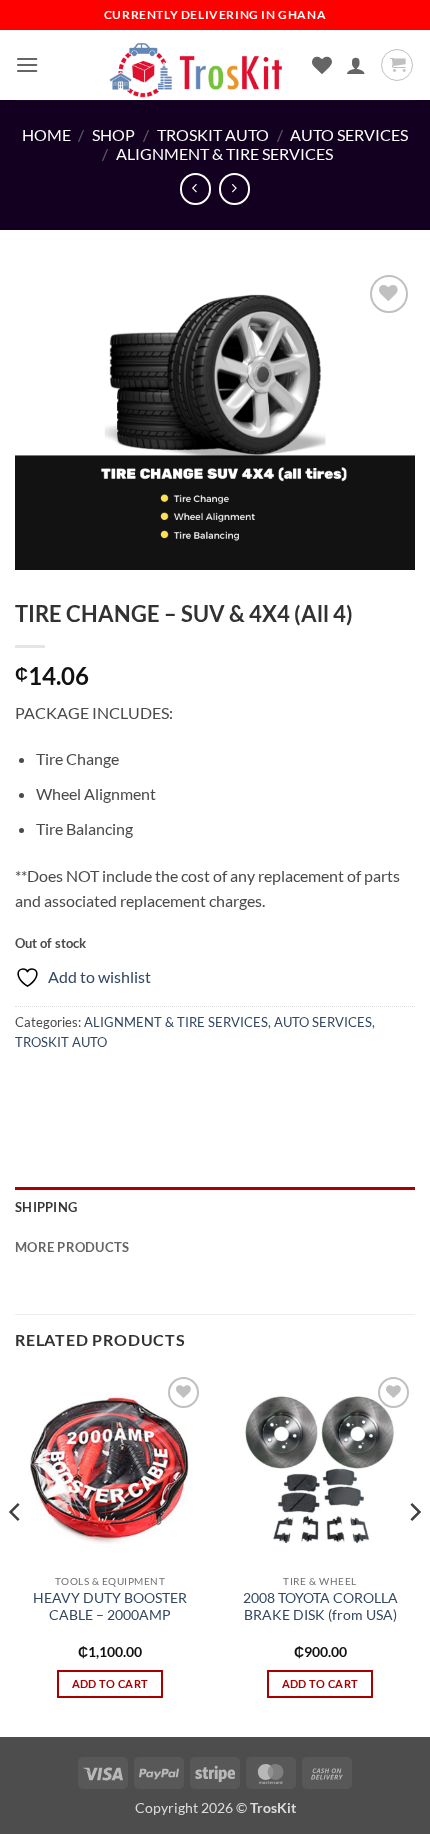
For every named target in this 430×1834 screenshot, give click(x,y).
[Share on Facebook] (69, 1086)
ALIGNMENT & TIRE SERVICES (224, 153)
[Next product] (195, 188)
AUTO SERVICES (349, 134)
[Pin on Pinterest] (177, 1086)
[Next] (414, 1552)
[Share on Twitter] (105, 1086)
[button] (27, 64)
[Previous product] (234, 188)
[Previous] (16, 1552)
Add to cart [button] (110, 1683)
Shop (113, 134)
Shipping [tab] (46, 1207)
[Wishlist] (322, 65)
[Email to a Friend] (141, 1086)
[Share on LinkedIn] (213, 1086)
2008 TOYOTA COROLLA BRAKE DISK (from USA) (320, 1607)
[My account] (356, 65)
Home (46, 134)
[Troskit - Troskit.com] (197, 65)
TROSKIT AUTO (213, 134)
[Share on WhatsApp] (33, 1086)
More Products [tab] (72, 1247)
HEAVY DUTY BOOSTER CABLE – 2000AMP (110, 1607)
